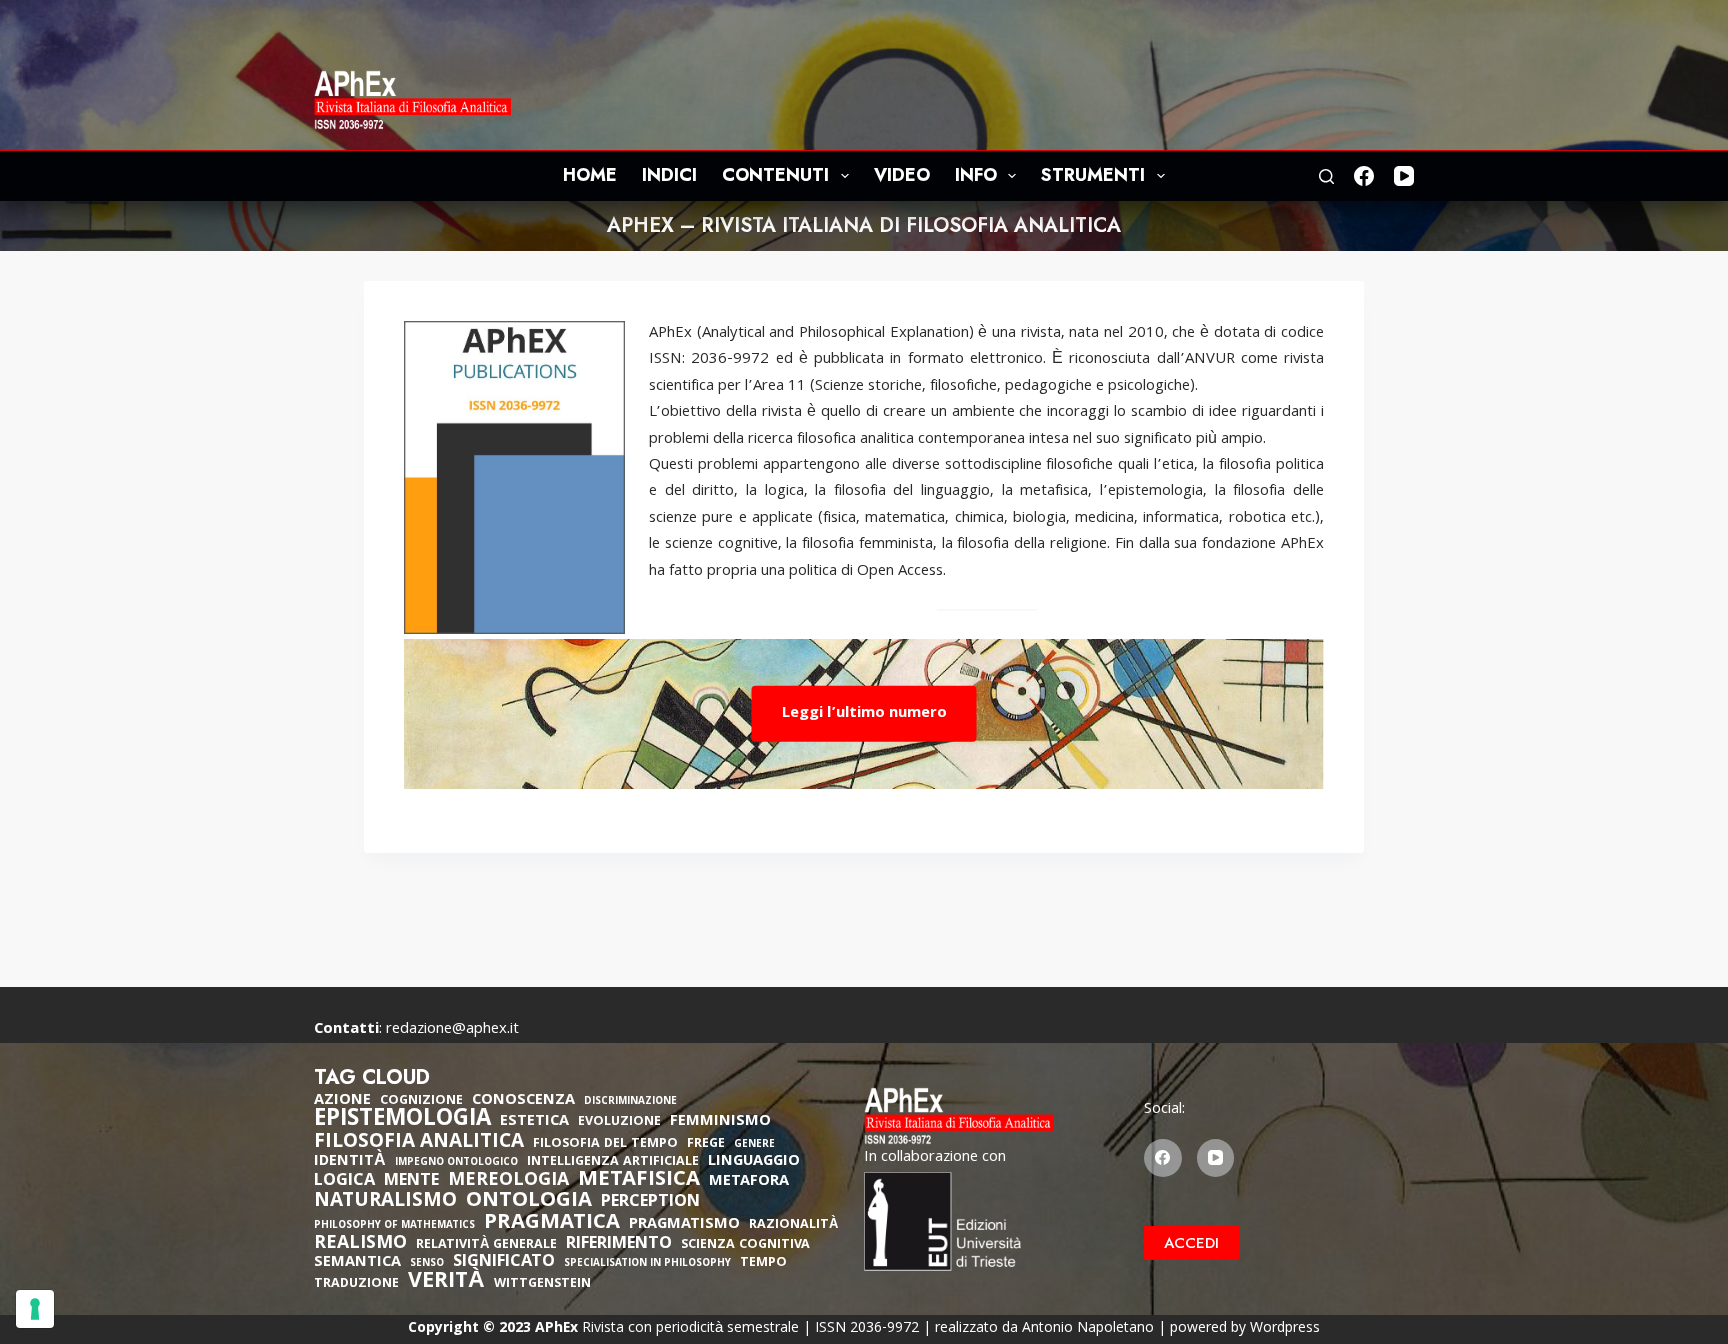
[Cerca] (1326, 176)
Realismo (360, 1244)
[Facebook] (1364, 176)
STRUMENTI (1093, 175)
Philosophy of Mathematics (394, 1226)
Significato (504, 1263)
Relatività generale (486, 1245)
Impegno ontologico (456, 1163)
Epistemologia (402, 1121)
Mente (411, 1182)
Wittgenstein (542, 1284)
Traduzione (356, 1284)
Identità (350, 1162)
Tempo (763, 1263)
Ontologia (529, 1202)
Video (902, 175)
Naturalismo (385, 1202)
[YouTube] (1404, 176)
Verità (446, 1283)
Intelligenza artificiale (613, 1162)
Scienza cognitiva (745, 1245)
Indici (669, 175)
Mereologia (508, 1181)
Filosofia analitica (419, 1143)
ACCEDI (1191, 1243)
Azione (342, 1101)
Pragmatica (552, 1224)
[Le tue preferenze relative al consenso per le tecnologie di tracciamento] (35, 1309)
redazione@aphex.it (452, 1030)
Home (590, 175)
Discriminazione (630, 1102)
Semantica (357, 1263)
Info (976, 175)
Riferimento (619, 1245)
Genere (754, 1145)
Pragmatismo (684, 1225)
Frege (706, 1144)
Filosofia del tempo (605, 1144)
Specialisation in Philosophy (647, 1264)
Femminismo (720, 1122)
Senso (427, 1264)
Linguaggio (754, 1162)
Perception (650, 1203)
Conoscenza (523, 1101)
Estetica (534, 1122)
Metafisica (639, 1181)
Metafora (749, 1182)
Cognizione (421, 1101)
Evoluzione (619, 1122)
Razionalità (793, 1225)
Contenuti (775, 175)
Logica (344, 1182)
